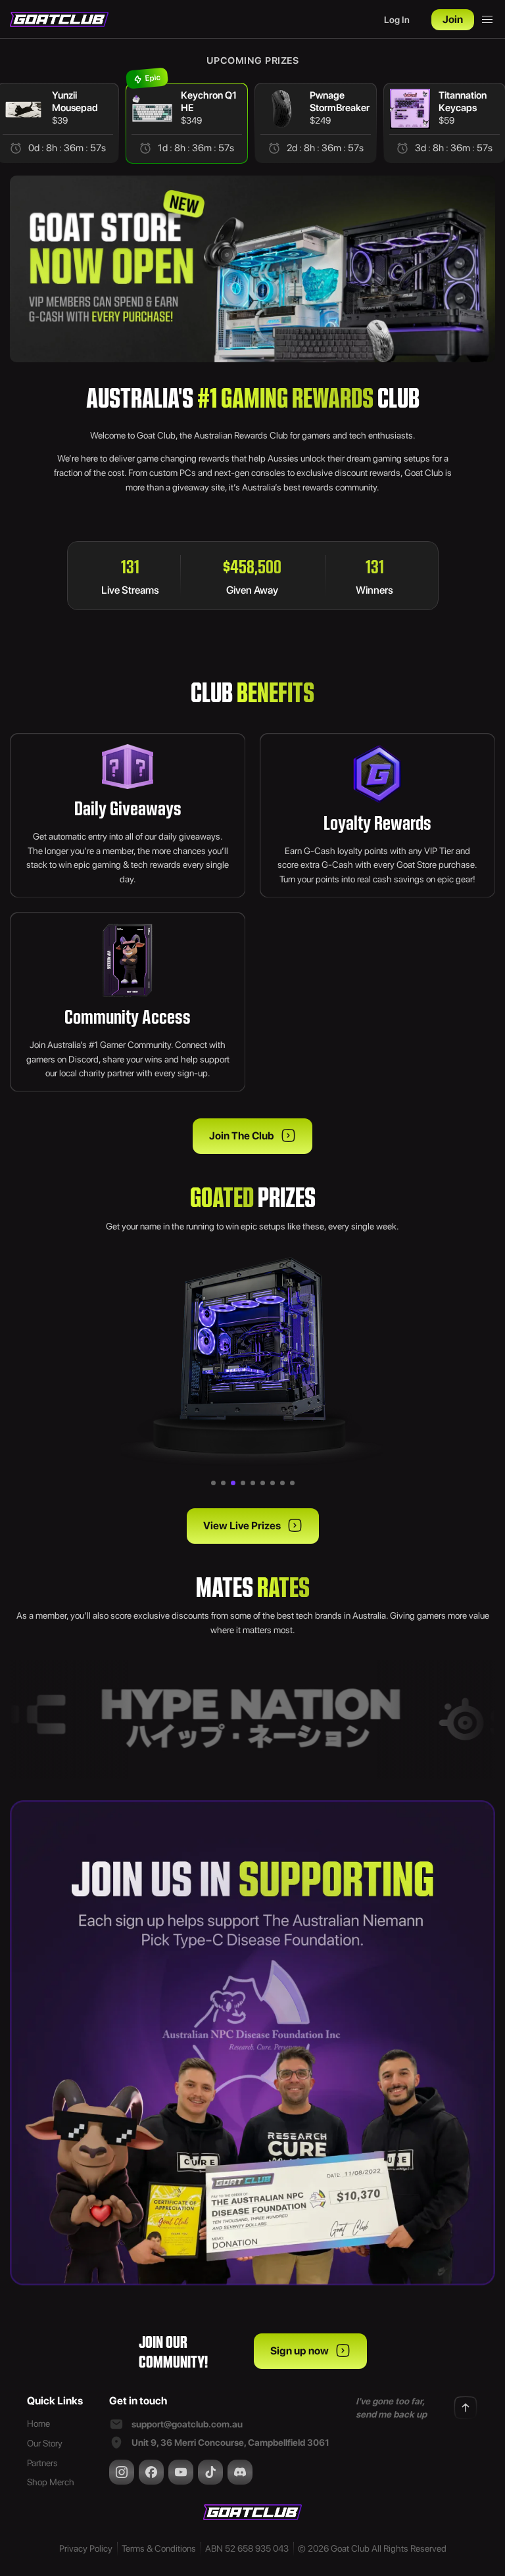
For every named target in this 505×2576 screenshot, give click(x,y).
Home (38, 2423)
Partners (42, 2463)
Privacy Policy (86, 2548)
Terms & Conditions (159, 2548)
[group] (187, 123)
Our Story (45, 2443)
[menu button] (487, 20)
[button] (213, 1483)
